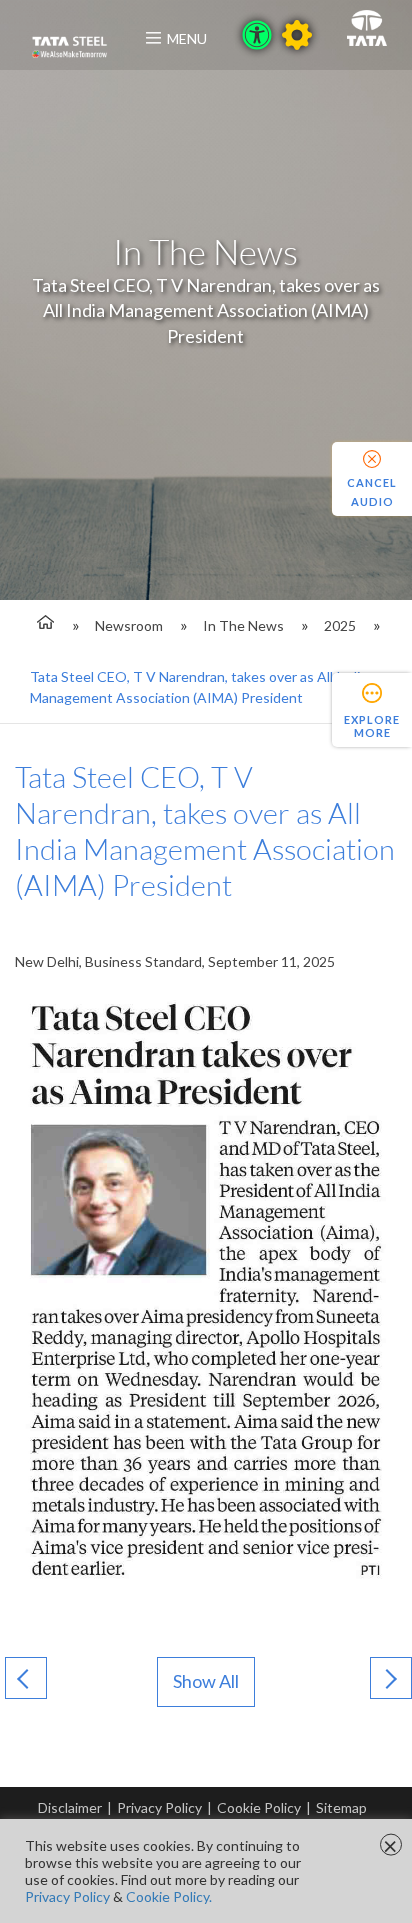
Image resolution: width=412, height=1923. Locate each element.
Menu (187, 38)
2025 (340, 625)
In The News (243, 625)
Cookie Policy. (169, 1896)
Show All (206, 1681)
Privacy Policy (159, 1807)
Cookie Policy (259, 1807)
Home (42, 625)
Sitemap (341, 1807)
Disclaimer (70, 1807)
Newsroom (129, 625)
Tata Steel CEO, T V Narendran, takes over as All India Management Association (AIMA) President (198, 687)
